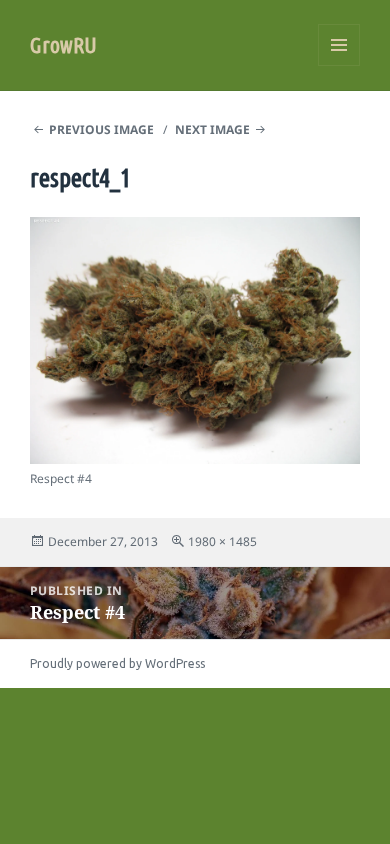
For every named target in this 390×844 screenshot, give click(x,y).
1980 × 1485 (222, 541)
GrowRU (63, 44)
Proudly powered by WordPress (117, 663)
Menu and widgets (339, 65)
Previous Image (101, 129)
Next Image (212, 129)
